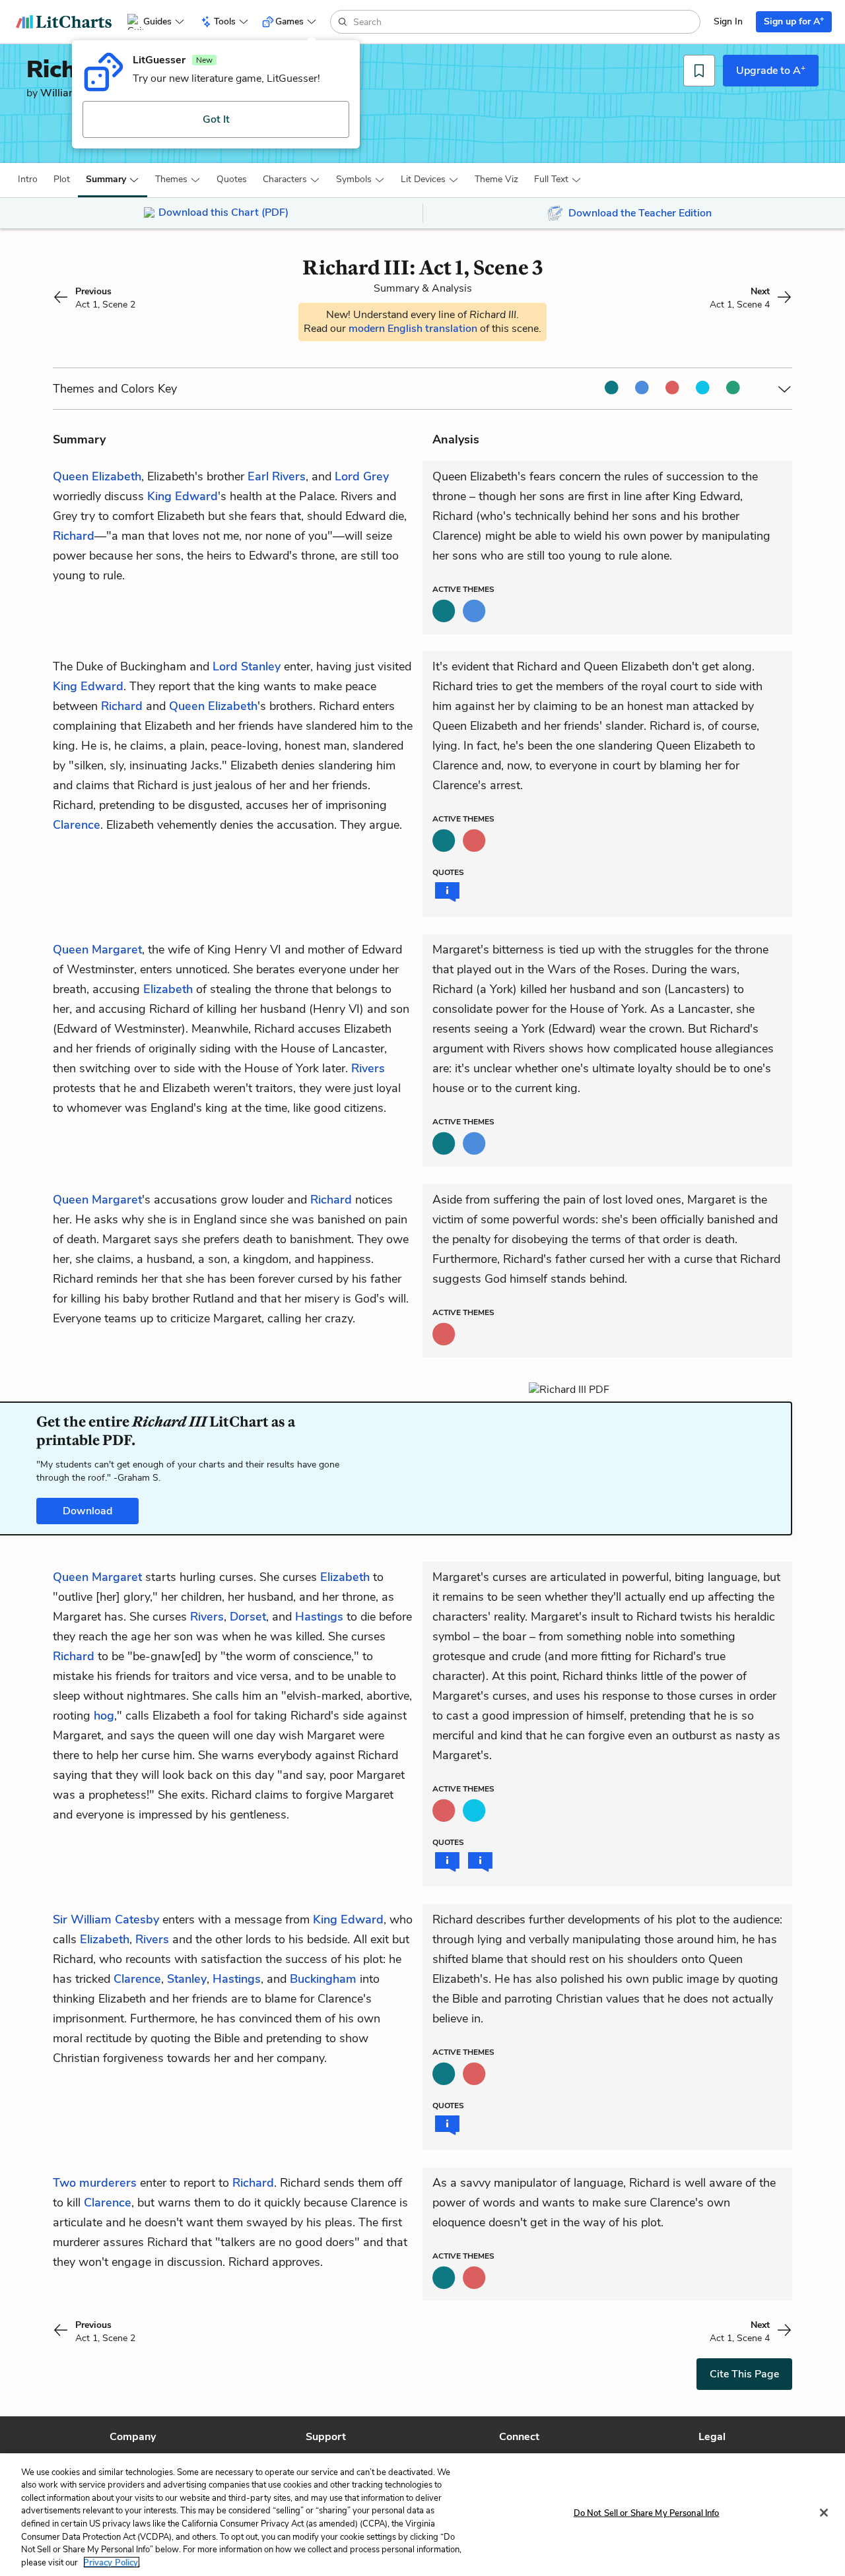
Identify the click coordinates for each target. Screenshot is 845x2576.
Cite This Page (744, 2374)
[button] (28, 179)
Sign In (728, 21)
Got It (216, 119)
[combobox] (525, 22)
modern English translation (414, 329)
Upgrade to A (771, 70)
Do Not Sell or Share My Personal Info (647, 2513)
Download (87, 1511)
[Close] (824, 2513)
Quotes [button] (232, 179)
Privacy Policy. (112, 2562)
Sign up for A (794, 21)
